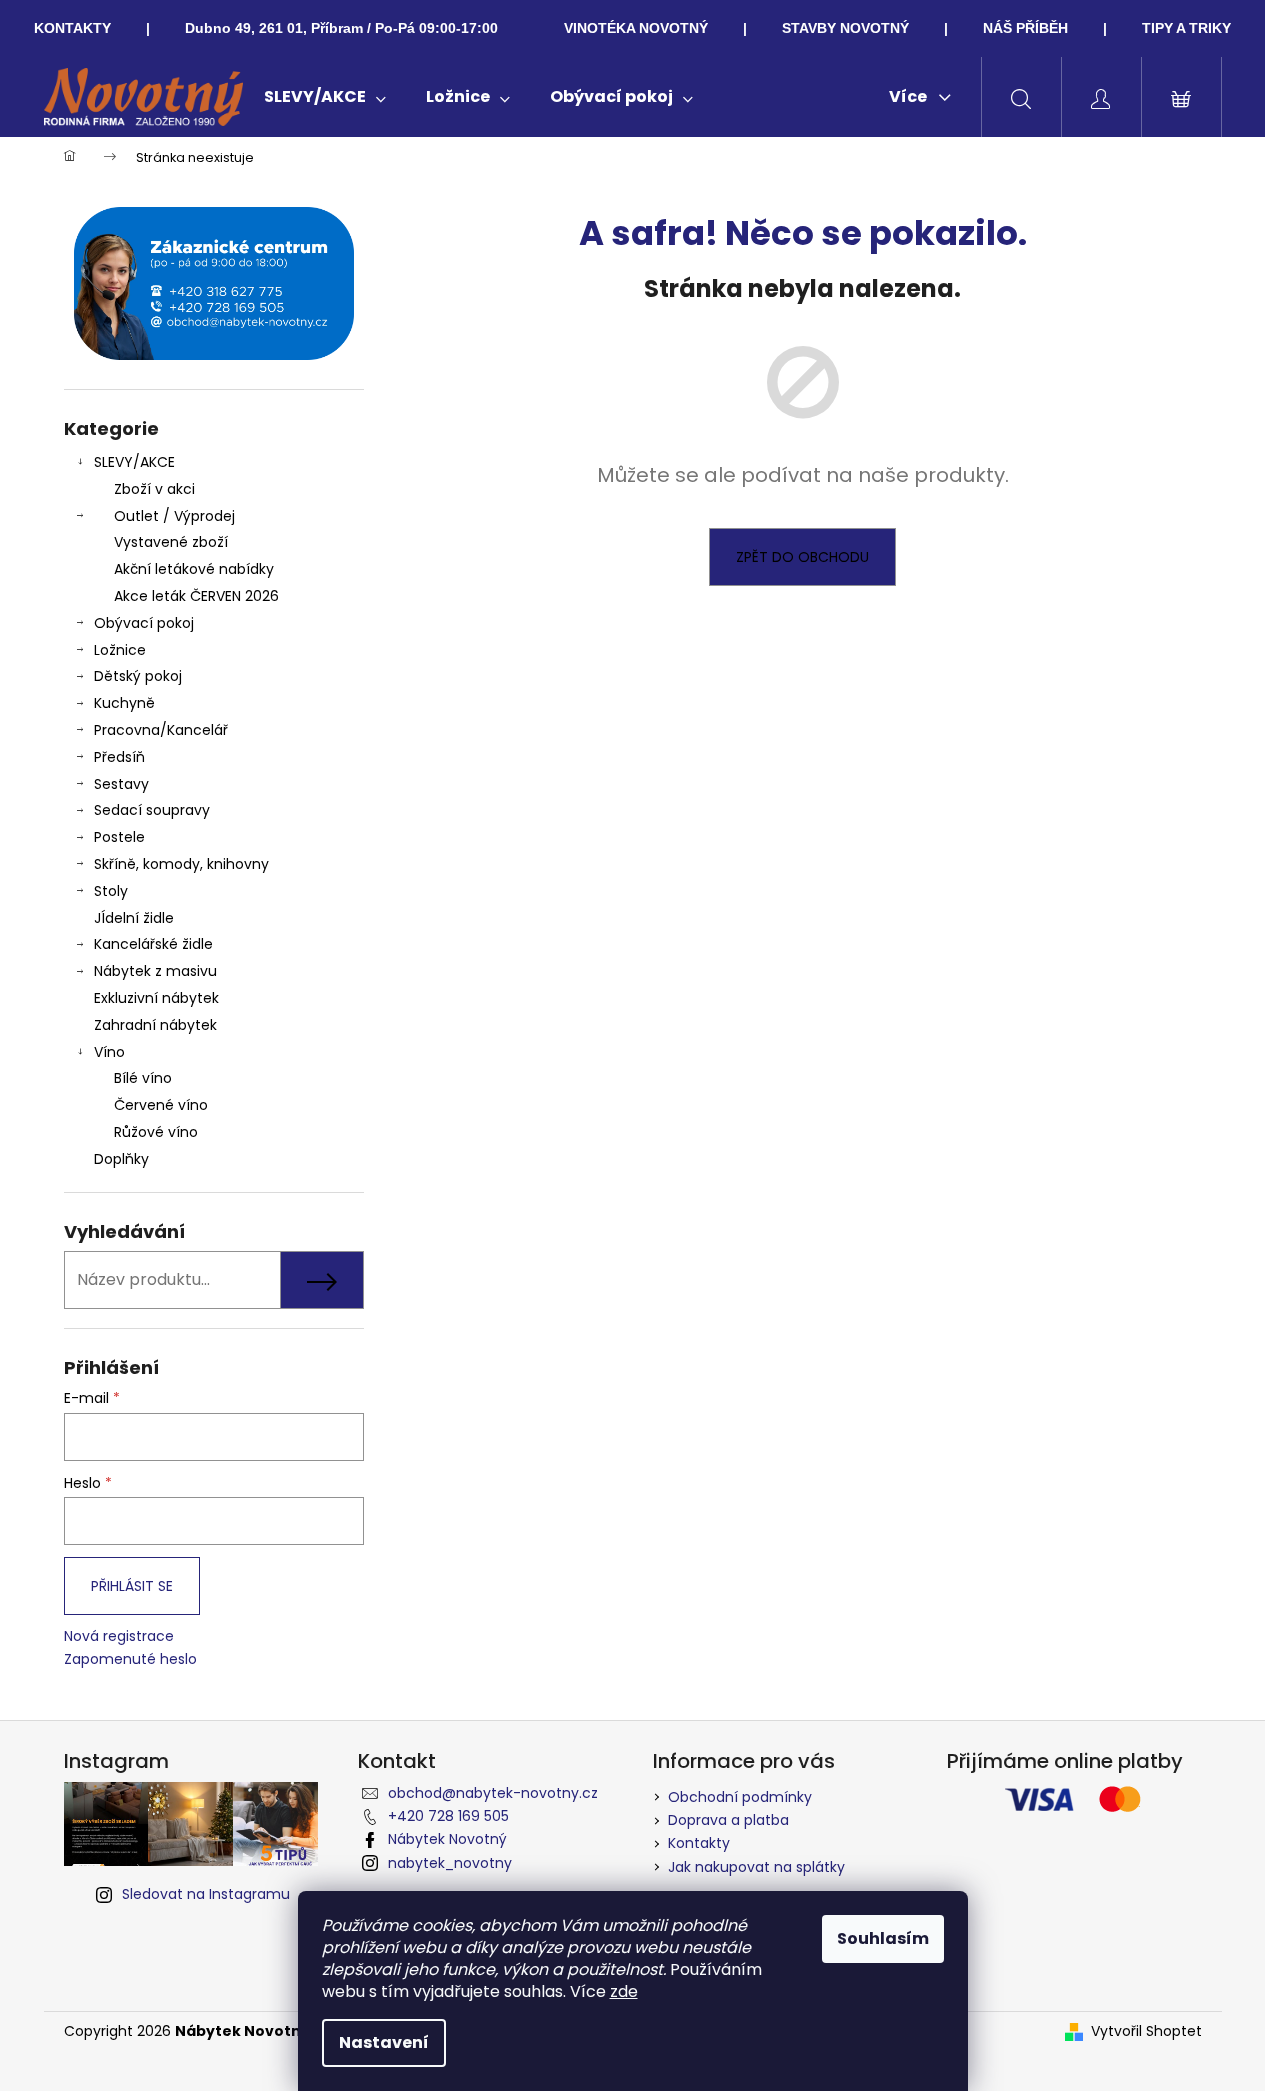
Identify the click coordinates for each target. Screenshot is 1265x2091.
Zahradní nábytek (155, 1025)
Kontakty (699, 1843)
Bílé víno (143, 1078)
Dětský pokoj (138, 676)
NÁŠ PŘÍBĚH (1025, 28)
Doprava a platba (728, 1820)
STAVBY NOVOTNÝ (845, 28)
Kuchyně (124, 703)
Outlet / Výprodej (174, 516)
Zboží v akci (154, 489)
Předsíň (119, 757)
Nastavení (384, 2042)
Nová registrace (119, 1636)
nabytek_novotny (450, 1863)
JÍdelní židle (134, 918)
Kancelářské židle (153, 944)
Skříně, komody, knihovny (181, 864)
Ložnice (120, 650)
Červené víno (161, 1105)
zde (624, 1991)
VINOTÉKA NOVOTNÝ (636, 28)
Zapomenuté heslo (130, 1659)
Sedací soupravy (152, 810)
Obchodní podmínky (740, 1797)
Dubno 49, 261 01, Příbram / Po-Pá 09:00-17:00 (341, 28)
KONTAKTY (72, 28)
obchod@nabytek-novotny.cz (493, 1793)
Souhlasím (883, 1938)
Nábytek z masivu (155, 971)
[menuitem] (325, 97)
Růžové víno (156, 1132)
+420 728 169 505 (448, 1816)
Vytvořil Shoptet (1146, 2031)
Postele (119, 837)
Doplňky (121, 1159)
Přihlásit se (132, 1586)
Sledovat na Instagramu (206, 1894)
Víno (109, 1052)
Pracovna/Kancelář (161, 730)
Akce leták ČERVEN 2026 (196, 596)
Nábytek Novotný (447, 1839)
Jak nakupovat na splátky (756, 1867)
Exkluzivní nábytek (156, 998)
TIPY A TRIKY (1186, 28)
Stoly (111, 891)
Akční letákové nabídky (194, 569)
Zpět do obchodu (802, 557)
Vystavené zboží (171, 542)
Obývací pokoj (144, 623)
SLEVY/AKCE (134, 462)
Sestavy (121, 784)
